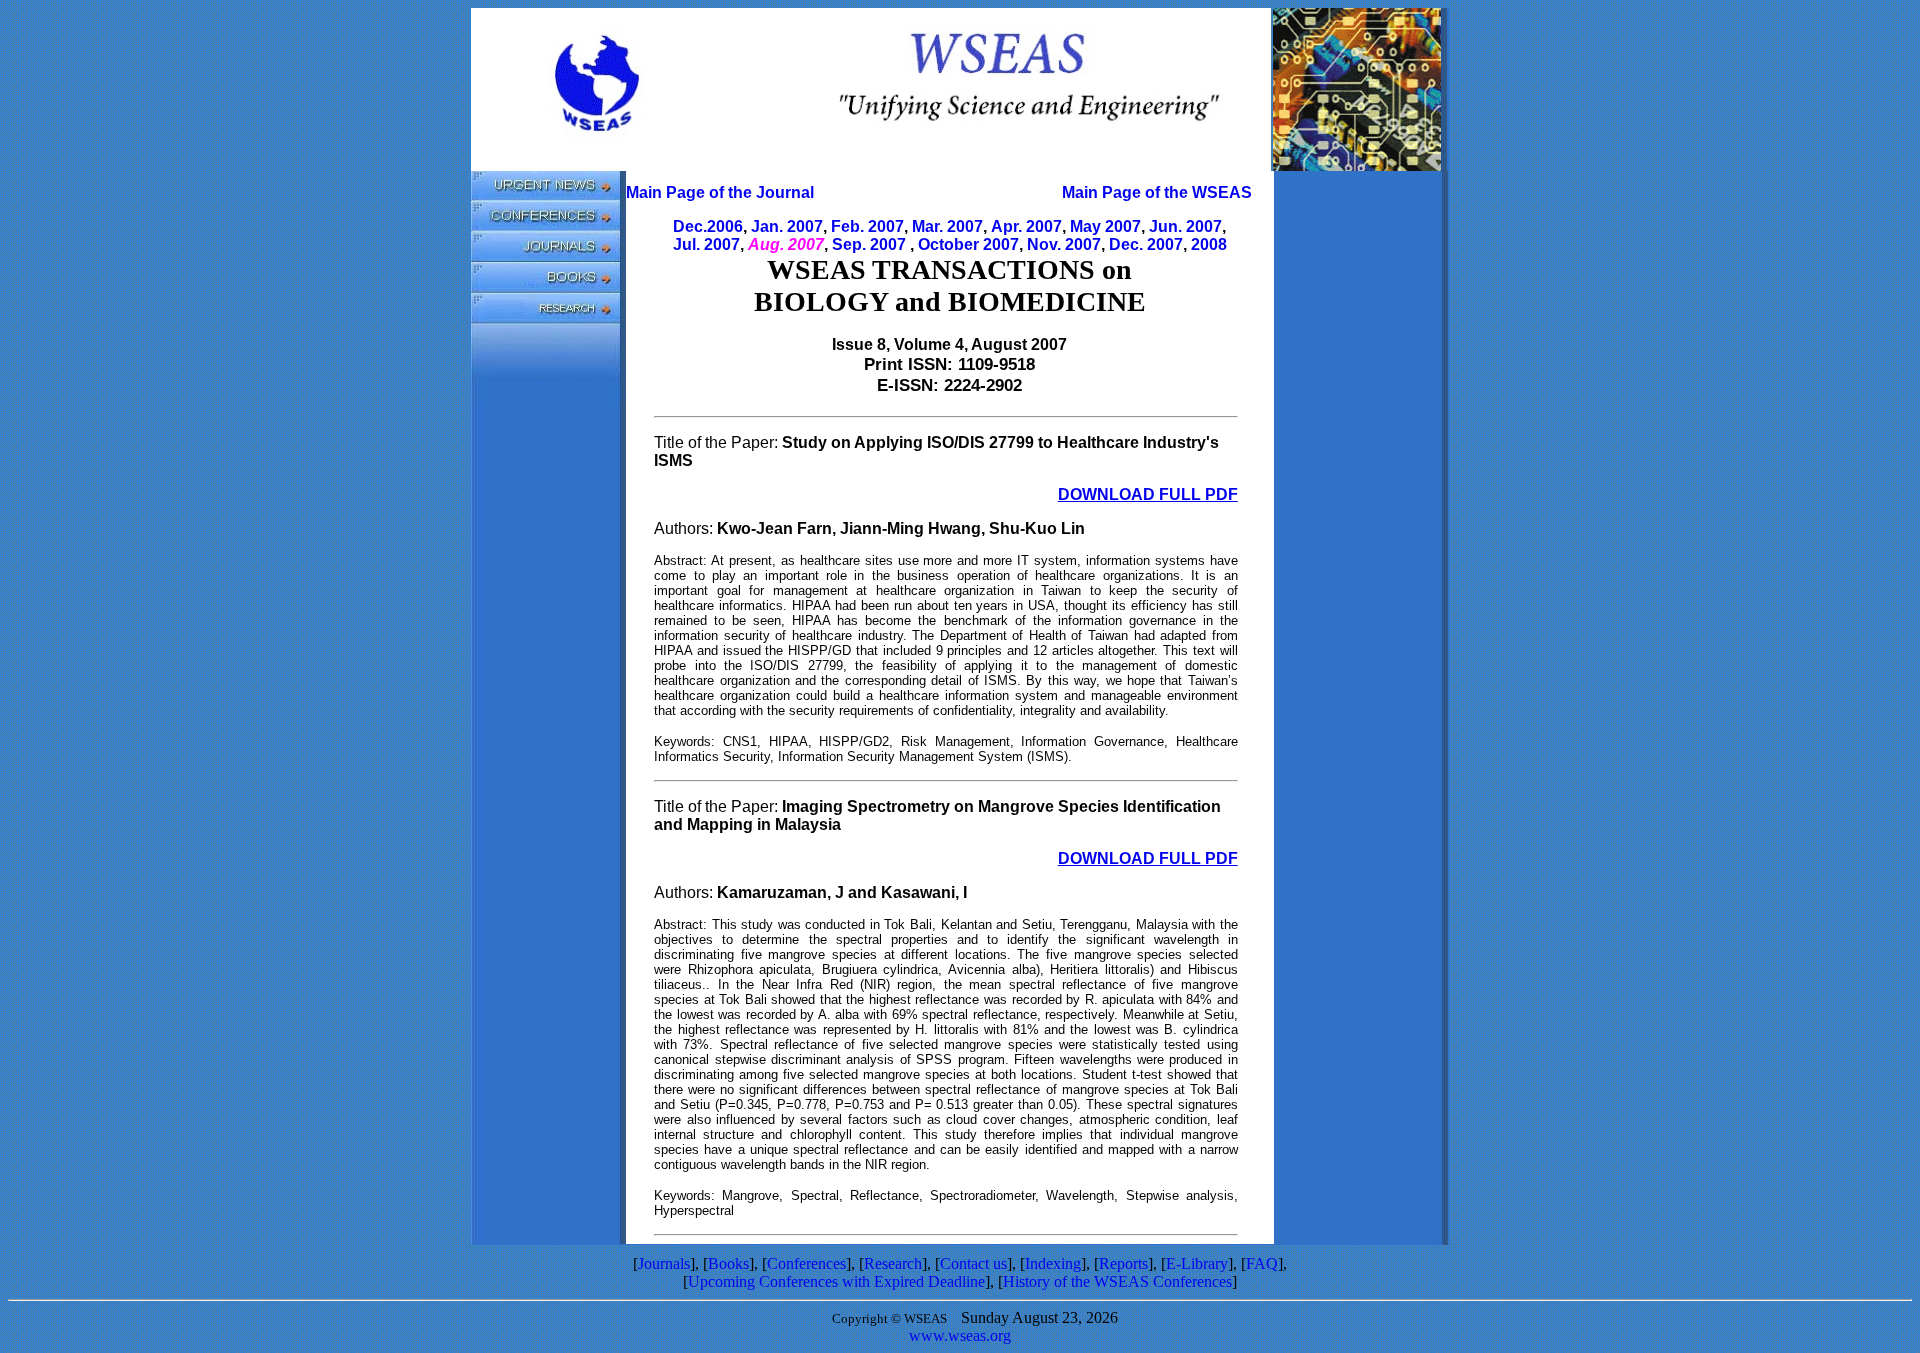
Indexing (1053, 1263)
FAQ (1262, 1263)
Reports (1123, 1263)
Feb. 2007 (867, 226)
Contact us (973, 1263)
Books (728, 1263)
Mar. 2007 (947, 226)
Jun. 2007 (1185, 226)
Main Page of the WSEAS (1157, 192)
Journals (664, 1263)
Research (893, 1263)
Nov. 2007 (1064, 244)
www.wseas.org (960, 1335)
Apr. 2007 (1026, 226)
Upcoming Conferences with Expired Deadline (836, 1281)
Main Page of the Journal (720, 192)
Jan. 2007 (787, 226)
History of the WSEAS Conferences (1117, 1281)
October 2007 (968, 244)
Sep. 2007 (869, 244)
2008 (1209, 244)
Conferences (806, 1263)
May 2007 (1105, 226)
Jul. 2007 (706, 244)
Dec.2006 (708, 226)
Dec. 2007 (1146, 244)
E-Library (1197, 1263)
